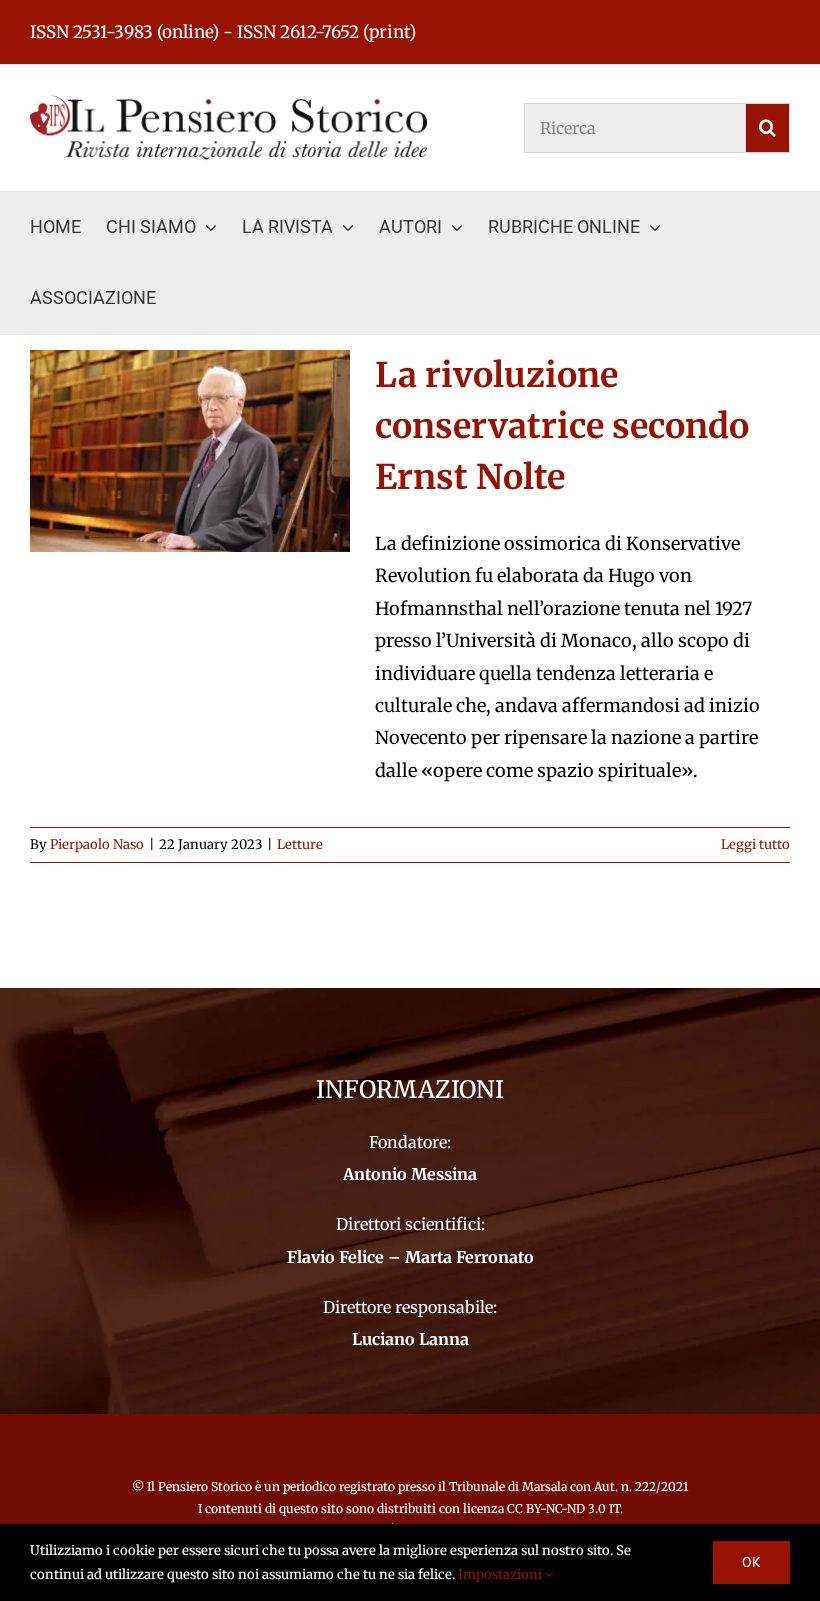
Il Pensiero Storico (201, 1486)
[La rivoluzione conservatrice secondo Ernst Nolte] (190, 451)
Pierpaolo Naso (97, 844)
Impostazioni (501, 1574)
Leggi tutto (755, 844)
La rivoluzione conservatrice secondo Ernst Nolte (562, 426)
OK (751, 1562)
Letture (300, 844)
